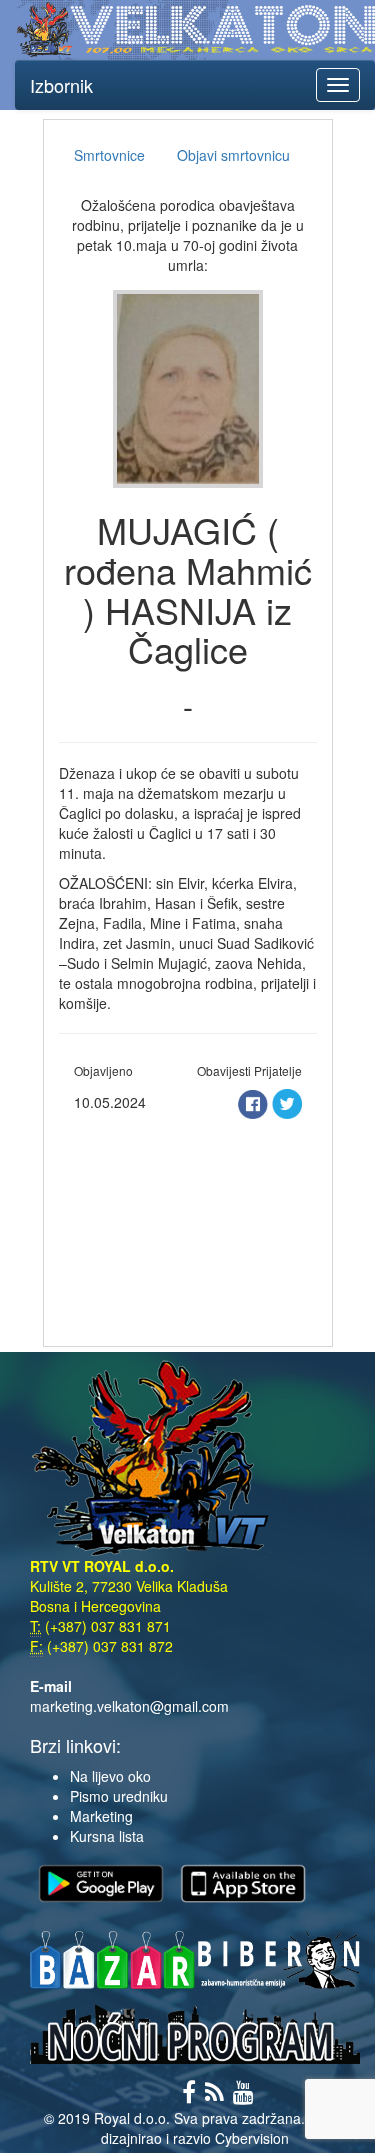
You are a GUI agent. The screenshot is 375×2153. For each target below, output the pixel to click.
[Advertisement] (188, 1227)
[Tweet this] (287, 1102)
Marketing (101, 1816)
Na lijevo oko (110, 1776)
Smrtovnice (109, 155)
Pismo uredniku (119, 1796)
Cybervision (252, 2138)
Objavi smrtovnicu (233, 155)
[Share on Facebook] (255, 1102)
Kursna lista (107, 1836)
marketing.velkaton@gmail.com (129, 1706)
